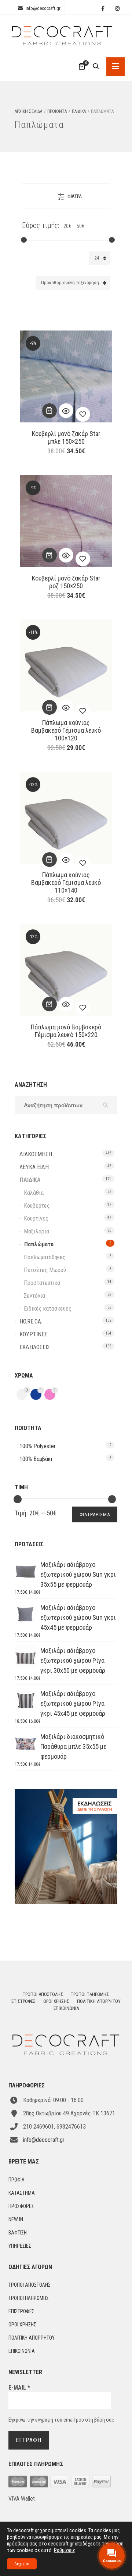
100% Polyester (38, 1446)
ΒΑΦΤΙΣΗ (18, 2233)
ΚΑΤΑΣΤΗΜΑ (22, 2193)
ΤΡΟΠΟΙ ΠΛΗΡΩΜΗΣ (90, 1994)
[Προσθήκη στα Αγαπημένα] (83, 414)
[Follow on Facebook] (103, 9)
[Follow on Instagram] (117, 9)
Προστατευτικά (42, 1283)
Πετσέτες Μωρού (45, 1270)
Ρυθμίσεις (65, 2550)
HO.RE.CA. (31, 1321)
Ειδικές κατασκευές (48, 1309)
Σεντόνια (34, 1296)
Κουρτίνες (36, 1219)
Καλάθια (34, 1193)
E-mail (19, 2388)
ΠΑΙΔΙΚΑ (79, 111)
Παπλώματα (39, 1244)
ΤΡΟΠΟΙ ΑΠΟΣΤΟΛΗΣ (43, 1994)
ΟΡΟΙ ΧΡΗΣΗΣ (56, 2001)
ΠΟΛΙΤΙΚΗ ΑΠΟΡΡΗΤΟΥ (99, 2001)
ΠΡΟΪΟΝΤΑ (57, 111)
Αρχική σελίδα (28, 111)
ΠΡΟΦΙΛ (16, 2180)
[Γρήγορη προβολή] (66, 411)
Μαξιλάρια (36, 1231)
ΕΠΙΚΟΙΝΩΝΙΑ (66, 2008)
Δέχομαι (22, 2564)
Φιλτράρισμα (95, 1514)
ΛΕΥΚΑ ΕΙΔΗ (34, 1167)
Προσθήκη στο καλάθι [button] (49, 411)
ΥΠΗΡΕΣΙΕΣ (20, 2246)
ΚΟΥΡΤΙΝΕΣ (33, 1334)
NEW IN (16, 2219)
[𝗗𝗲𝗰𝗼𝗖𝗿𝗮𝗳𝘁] (62, 33)
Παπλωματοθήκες (45, 1257)
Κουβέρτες (37, 1206)
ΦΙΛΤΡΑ (75, 196)
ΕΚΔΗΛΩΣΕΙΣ (35, 1347)
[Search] (96, 67)
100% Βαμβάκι (36, 1459)
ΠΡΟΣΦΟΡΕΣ (21, 2206)
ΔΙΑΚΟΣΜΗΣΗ (36, 1154)
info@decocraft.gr (43, 8)
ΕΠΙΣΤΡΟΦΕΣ (23, 2001)
